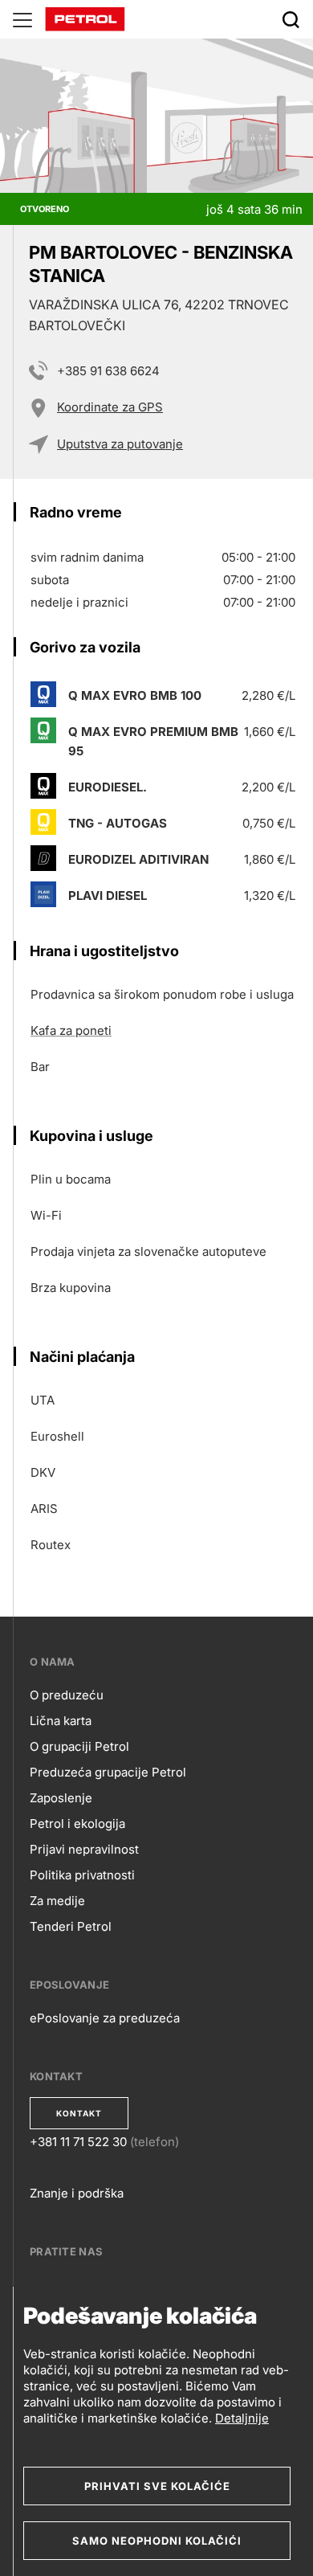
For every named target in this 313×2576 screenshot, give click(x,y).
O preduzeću (67, 1695)
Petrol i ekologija (77, 1824)
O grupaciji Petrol (79, 1746)
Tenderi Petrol (71, 1926)
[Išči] (291, 19)
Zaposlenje (61, 1798)
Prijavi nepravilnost (84, 1849)
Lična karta (61, 1721)
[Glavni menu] (22, 19)
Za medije (57, 1901)
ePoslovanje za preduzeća (105, 2018)
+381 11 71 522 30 (78, 2142)
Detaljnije (242, 2418)
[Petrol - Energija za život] (85, 18)
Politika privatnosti (82, 1875)
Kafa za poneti (71, 1030)
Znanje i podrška (77, 2193)
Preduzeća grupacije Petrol (108, 1772)
